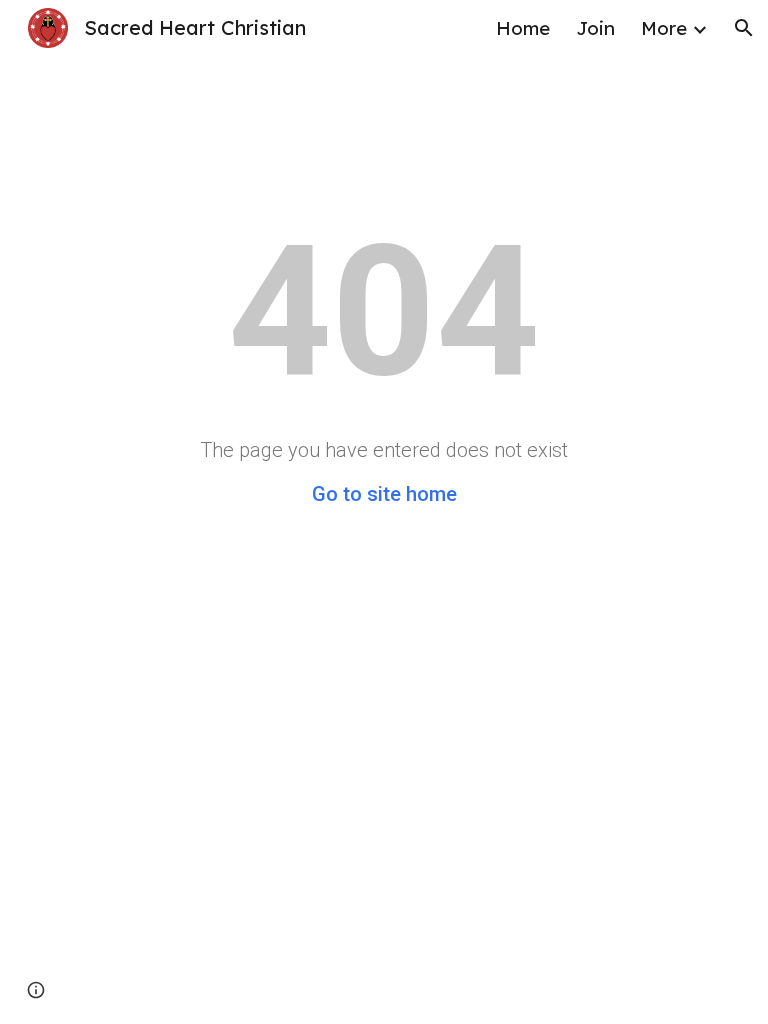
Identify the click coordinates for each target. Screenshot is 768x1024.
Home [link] (523, 28)
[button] (744, 28)
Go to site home (384, 494)
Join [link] (595, 28)
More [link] (664, 28)
